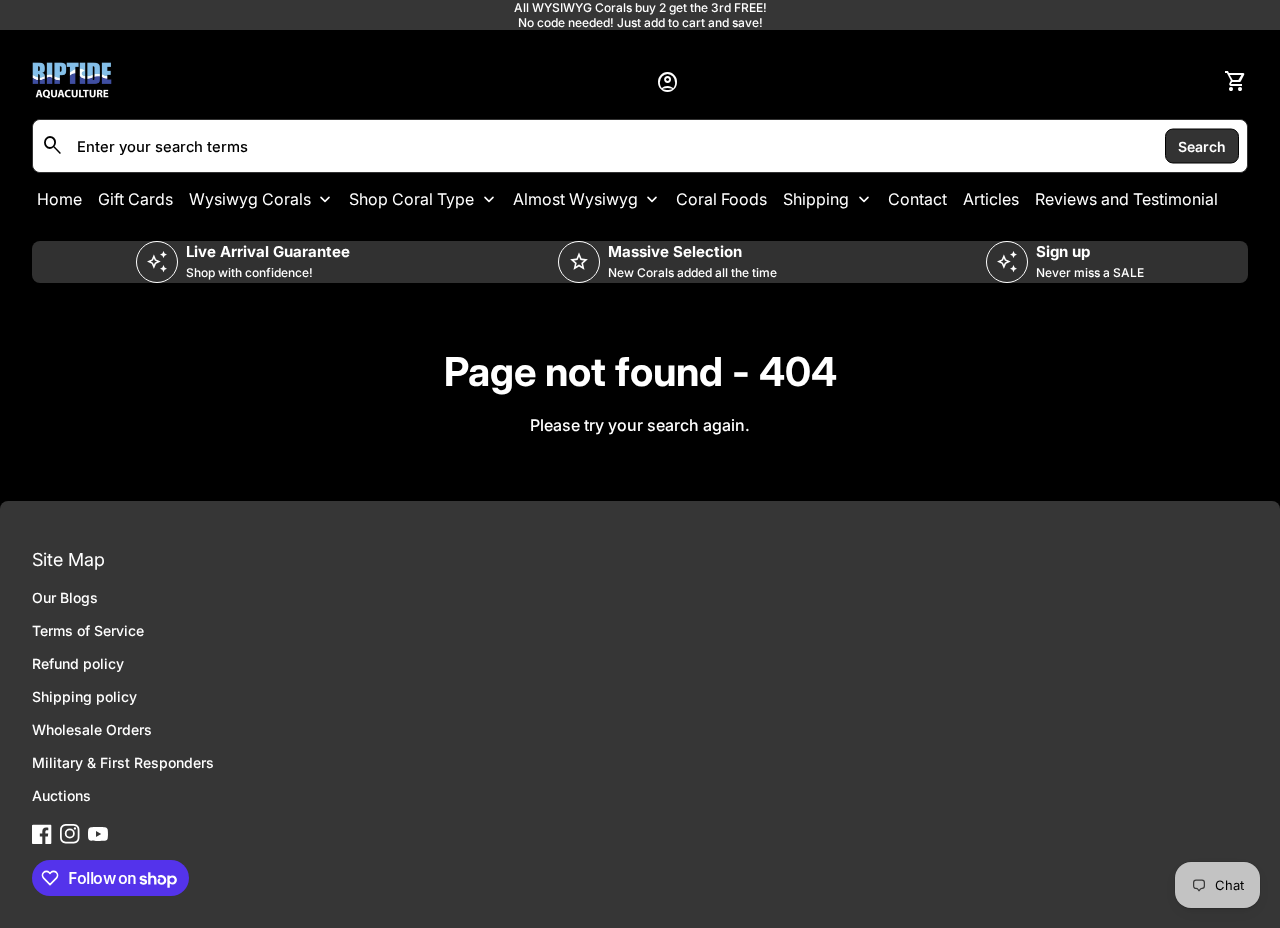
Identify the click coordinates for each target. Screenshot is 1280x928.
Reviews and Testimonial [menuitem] (1126, 199)
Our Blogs (65, 597)
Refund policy (78, 663)
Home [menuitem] (59, 199)
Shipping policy (84, 696)
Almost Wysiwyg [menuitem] (575, 199)
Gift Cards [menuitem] (135, 199)
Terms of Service (88, 630)
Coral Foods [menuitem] (721, 199)
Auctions (61, 795)
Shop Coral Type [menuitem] (411, 199)
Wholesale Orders (92, 729)
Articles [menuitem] (991, 199)
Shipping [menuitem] (816, 199)
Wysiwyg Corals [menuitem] (250, 199)
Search (1202, 145)
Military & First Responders (123, 762)
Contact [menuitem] (917, 199)
